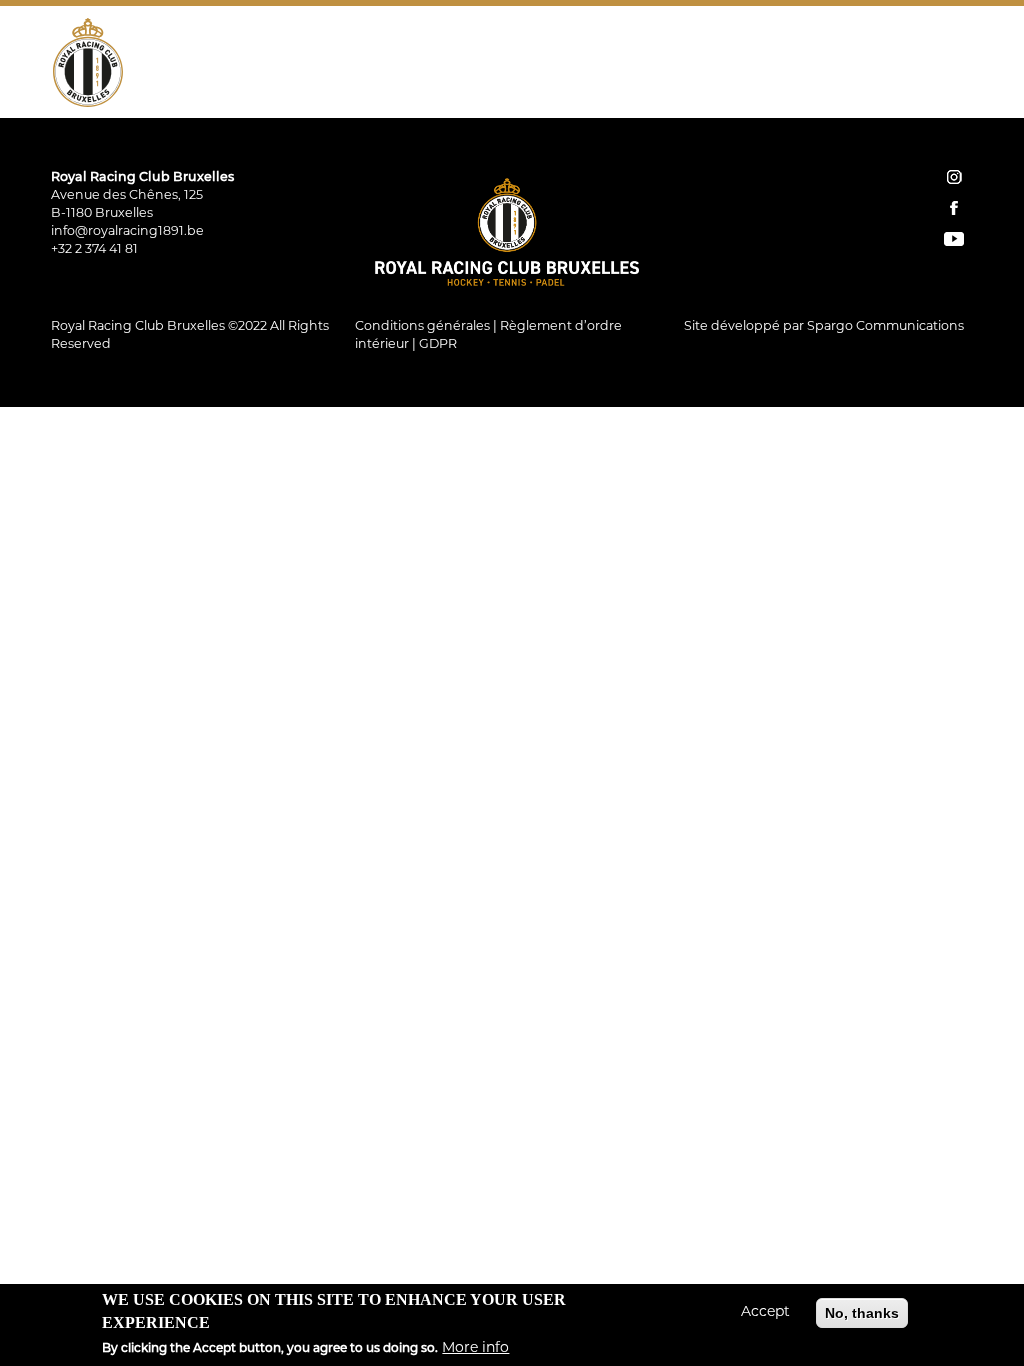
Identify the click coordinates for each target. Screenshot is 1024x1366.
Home (689, 89)
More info (475, 1348)
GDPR (438, 345)
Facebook (929, 89)
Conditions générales (422, 327)
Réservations (757, 89)
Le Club (345, 45)
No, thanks (862, 1313)
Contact (849, 89)
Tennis (518, 45)
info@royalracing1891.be (127, 232)
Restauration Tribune (856, 45)
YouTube (957, 89)
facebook (954, 208)
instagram (954, 177)
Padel (596, 45)
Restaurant (695, 45)
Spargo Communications (885, 327)
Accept (765, 1312)
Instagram (901, 89)
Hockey (434, 45)
